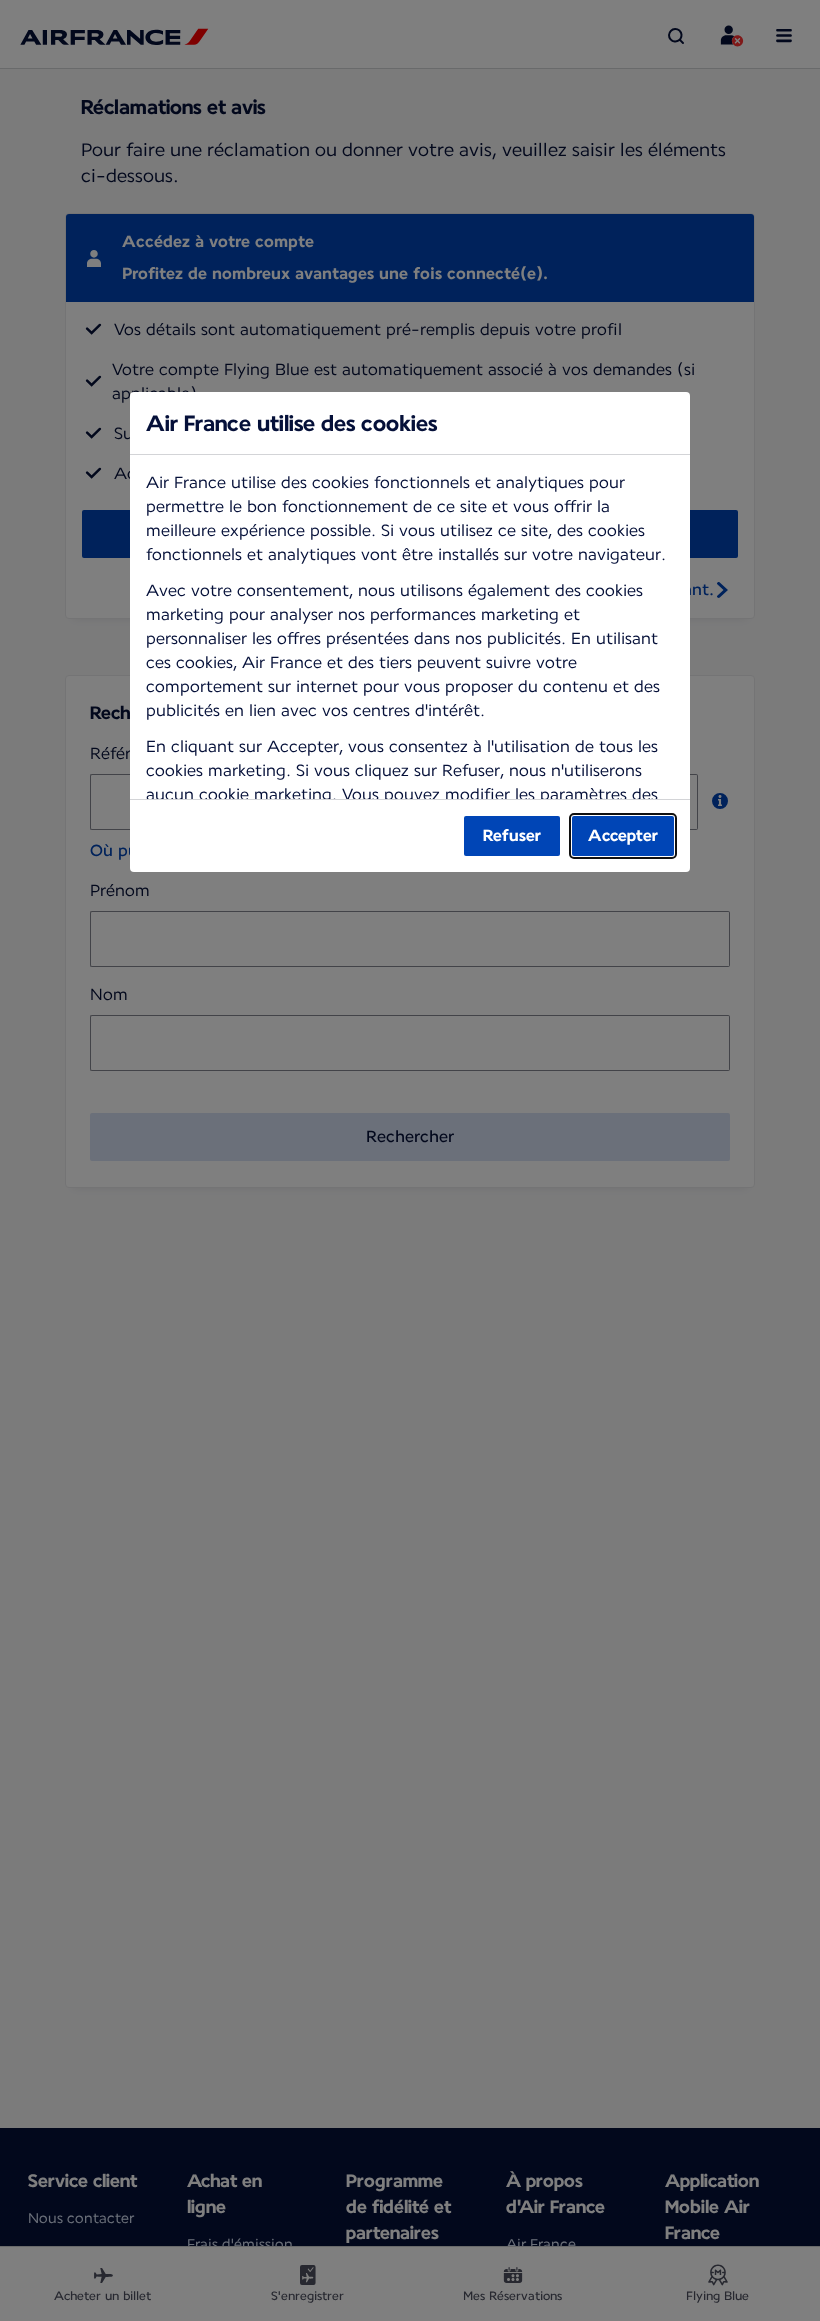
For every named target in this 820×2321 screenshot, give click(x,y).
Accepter (623, 835)
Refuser (512, 835)
